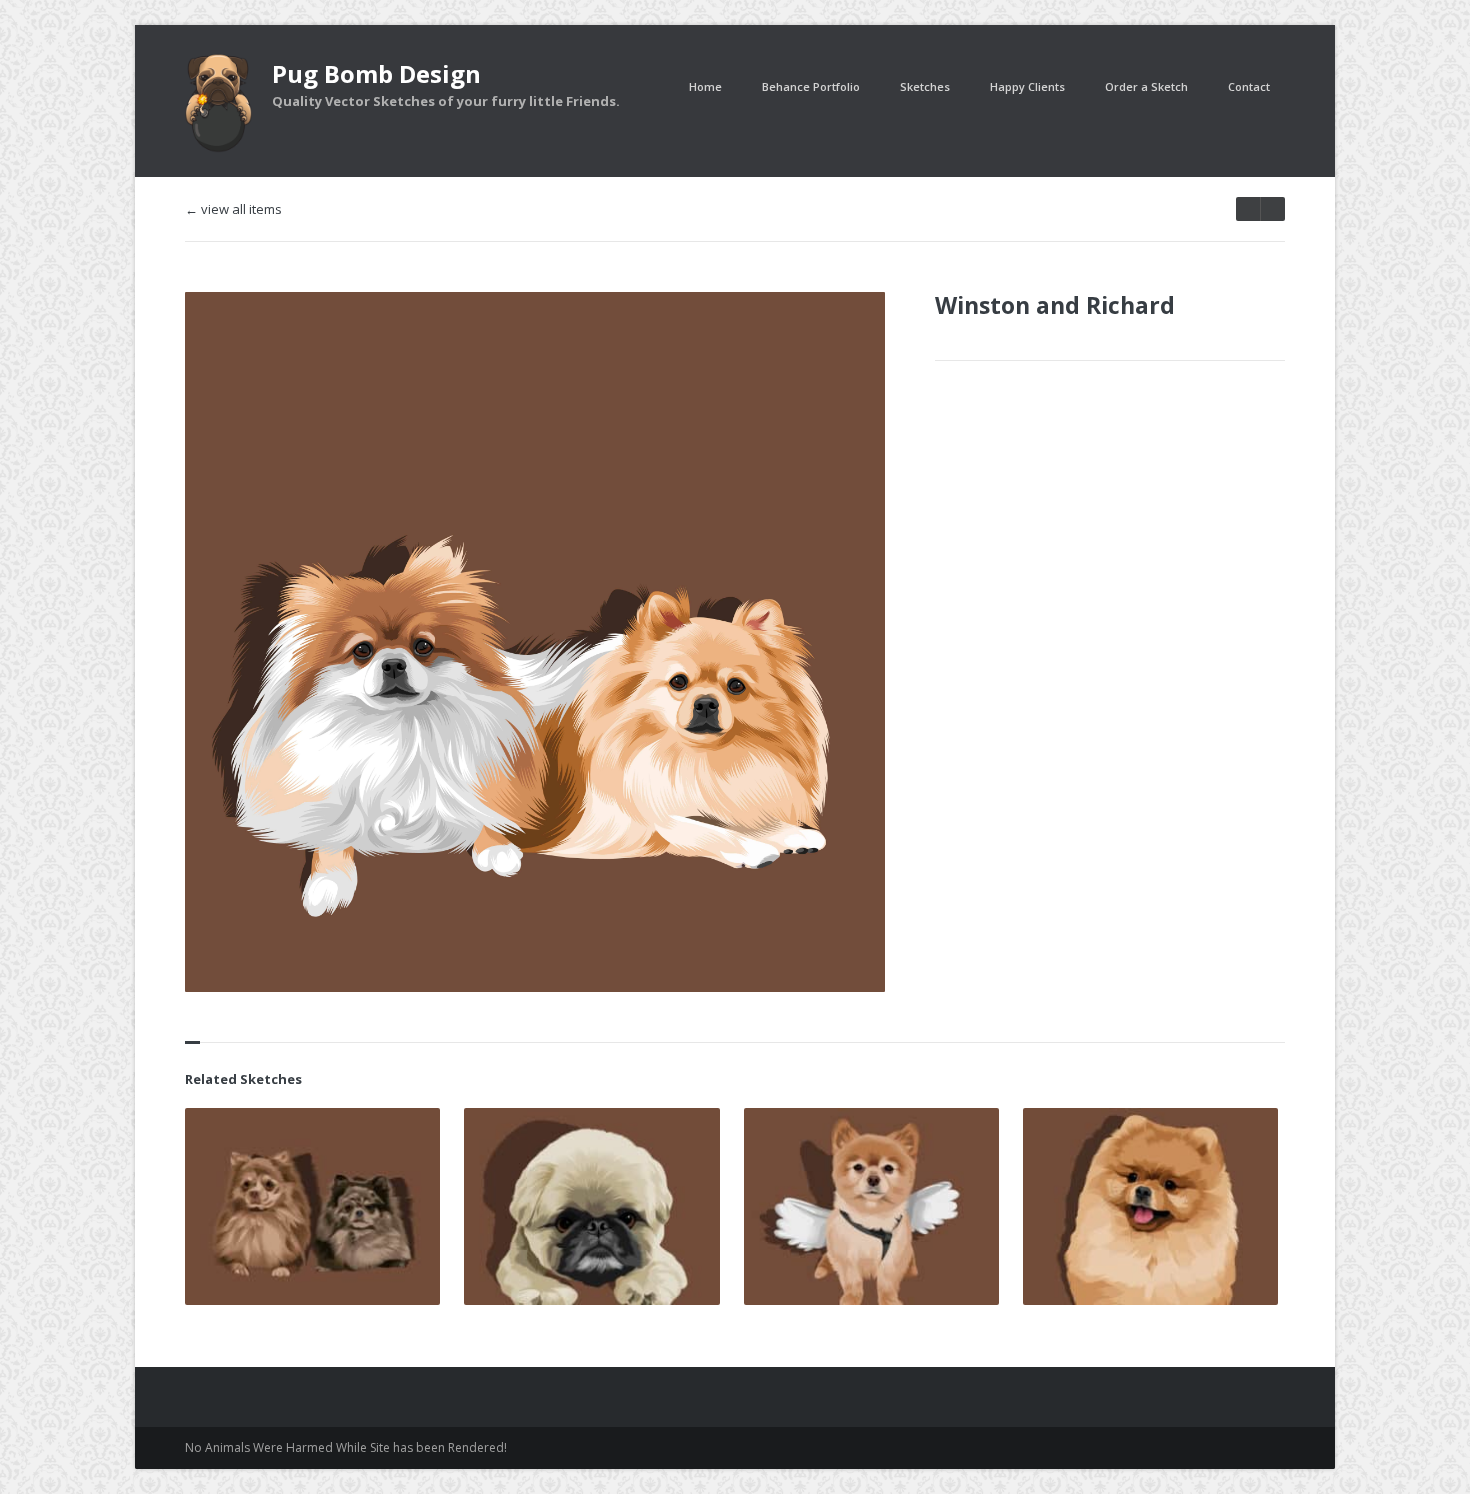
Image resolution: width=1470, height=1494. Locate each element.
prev (1272, 209)
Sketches (925, 86)
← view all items (233, 209)
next (1248, 209)
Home (705, 86)
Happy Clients (1027, 86)
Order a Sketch (1146, 86)
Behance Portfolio (811, 86)
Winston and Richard (1055, 305)
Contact (1249, 86)
